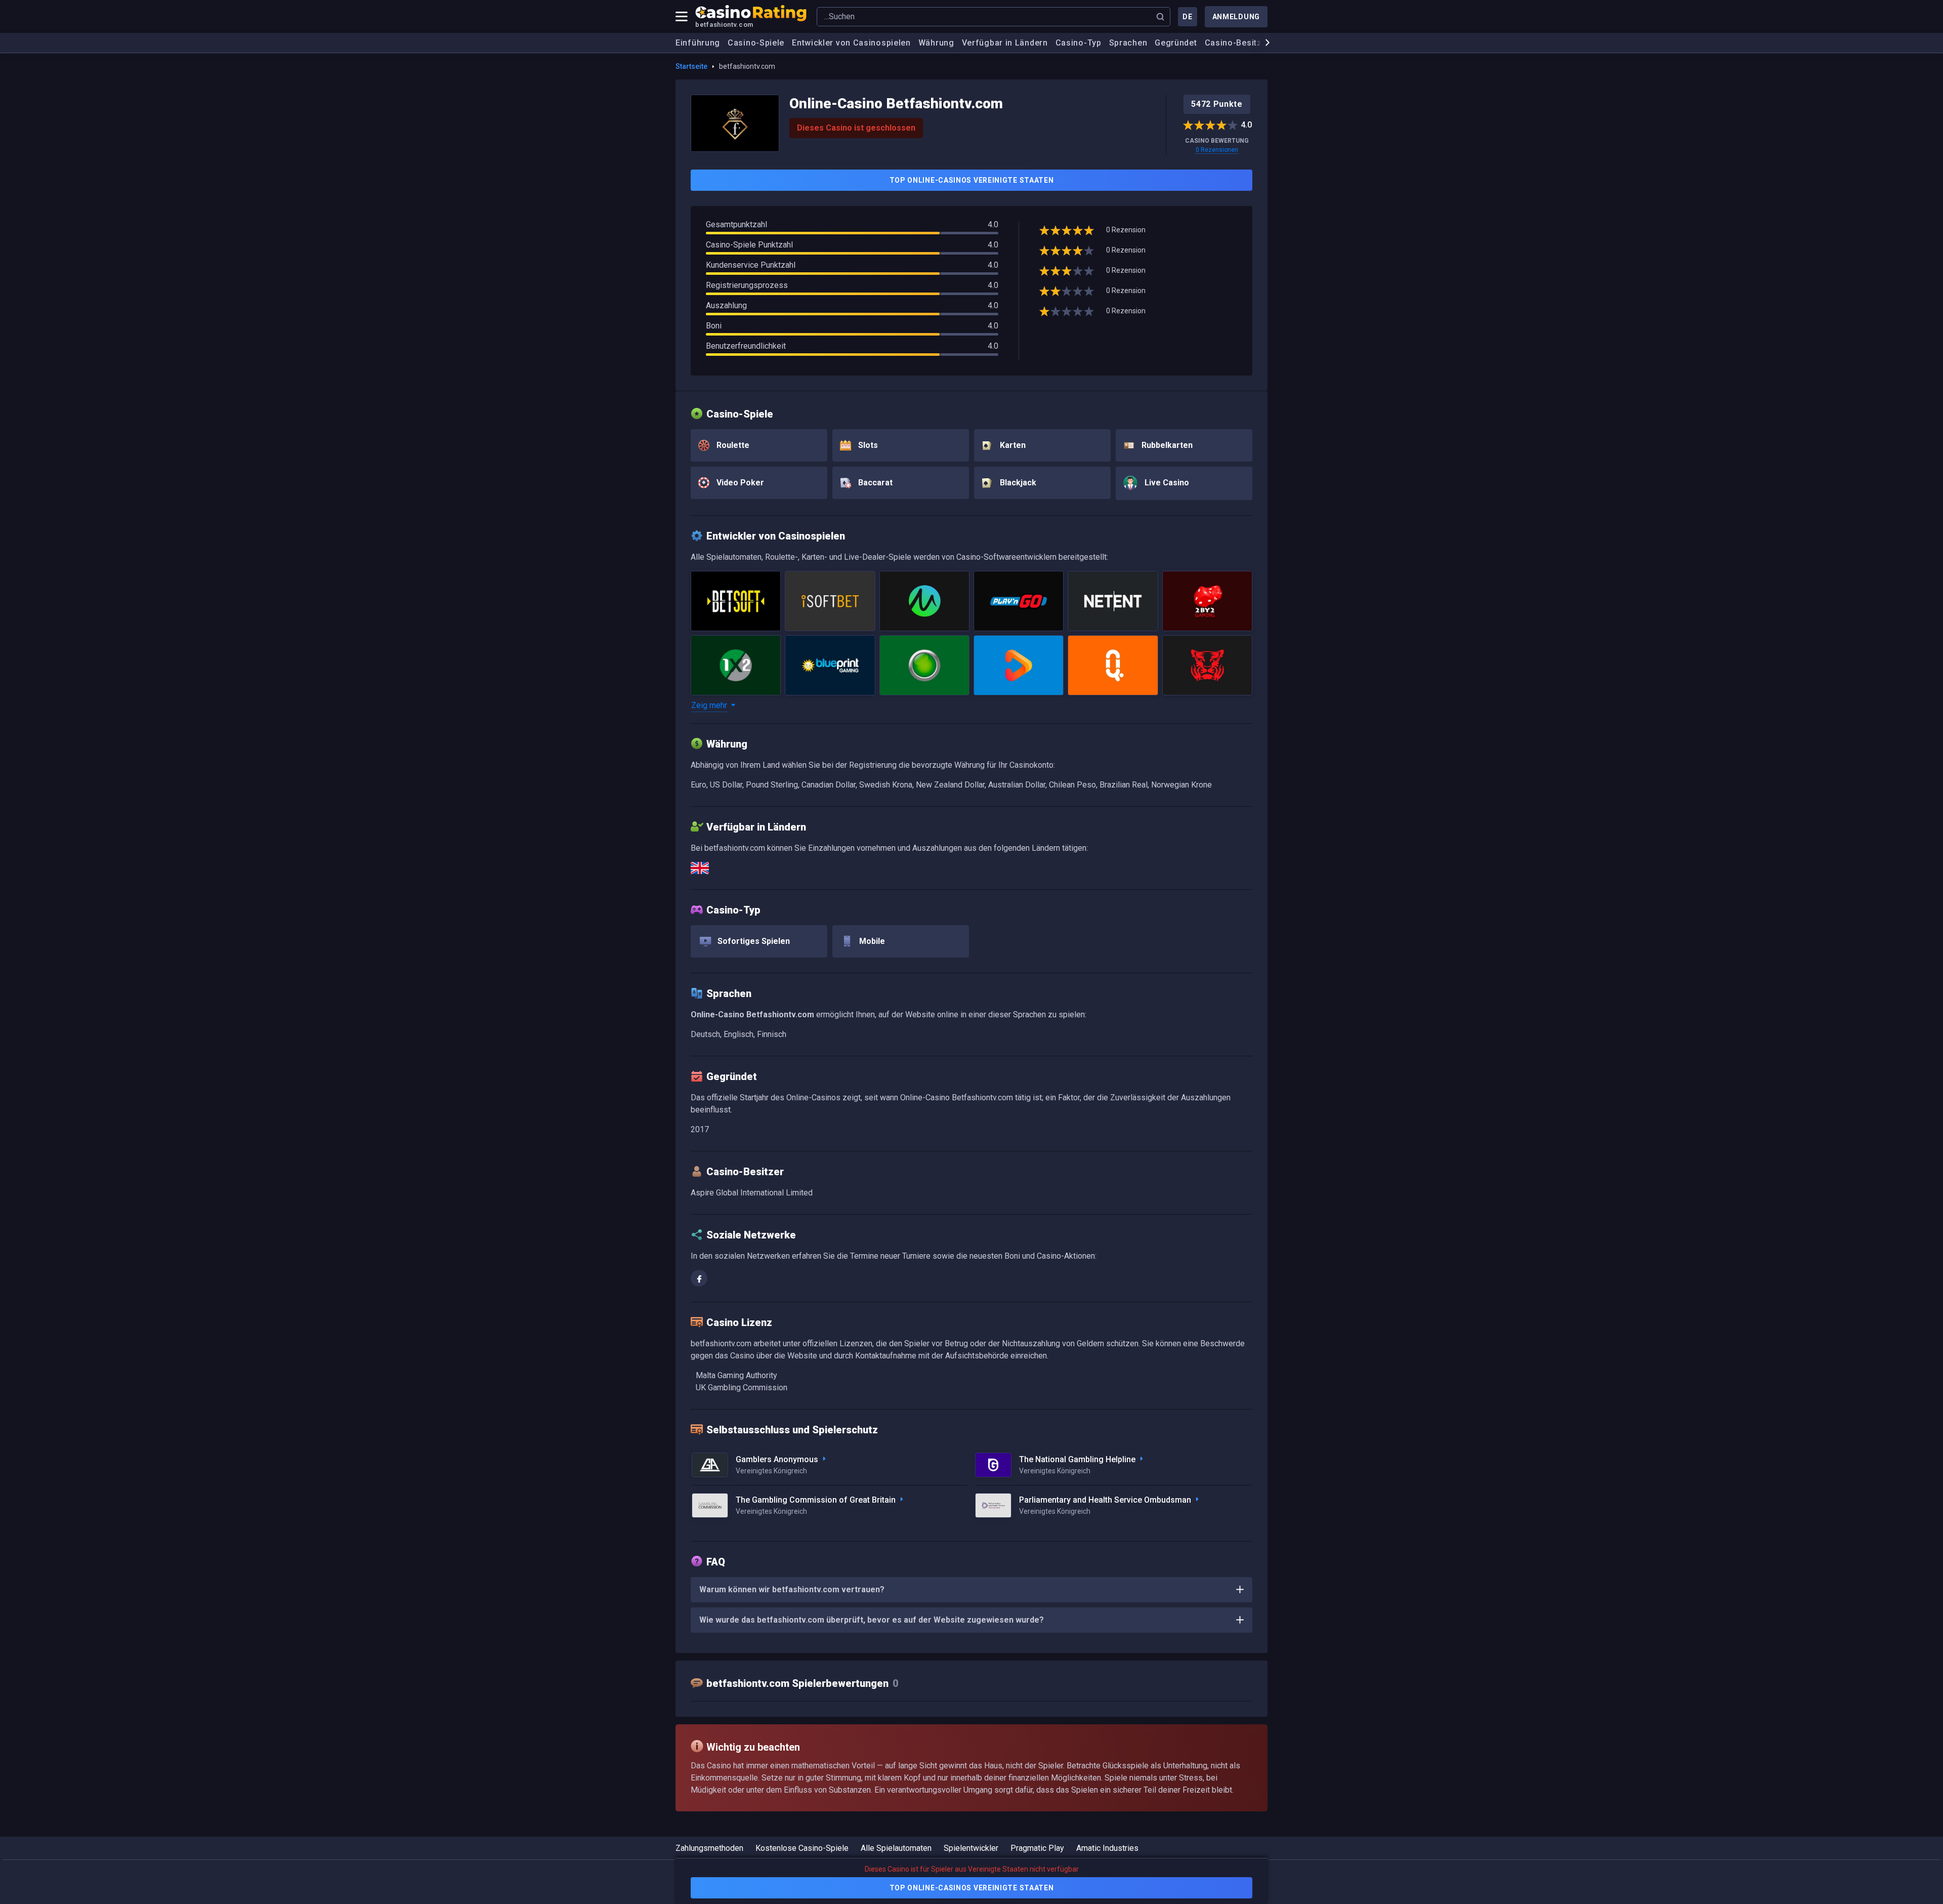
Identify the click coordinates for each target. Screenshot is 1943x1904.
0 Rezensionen (1217, 150)
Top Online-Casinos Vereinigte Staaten (972, 180)
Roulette (732, 445)
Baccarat (874, 483)
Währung (936, 43)
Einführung (698, 43)
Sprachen (1128, 43)
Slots (867, 445)
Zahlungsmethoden (709, 1848)
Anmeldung (1236, 17)
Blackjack (1017, 483)
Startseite (691, 66)
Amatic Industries (1107, 1848)
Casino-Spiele (756, 43)
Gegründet (1176, 43)
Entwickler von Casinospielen (851, 43)
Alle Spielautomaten (896, 1848)
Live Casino (1166, 483)
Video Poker (739, 483)
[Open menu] (682, 17)
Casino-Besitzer (1238, 43)
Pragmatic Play (1037, 1848)
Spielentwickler (971, 1848)
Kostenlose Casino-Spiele (802, 1848)
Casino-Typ (1079, 43)
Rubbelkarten (1166, 445)
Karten (1012, 445)
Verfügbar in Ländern (1005, 43)
